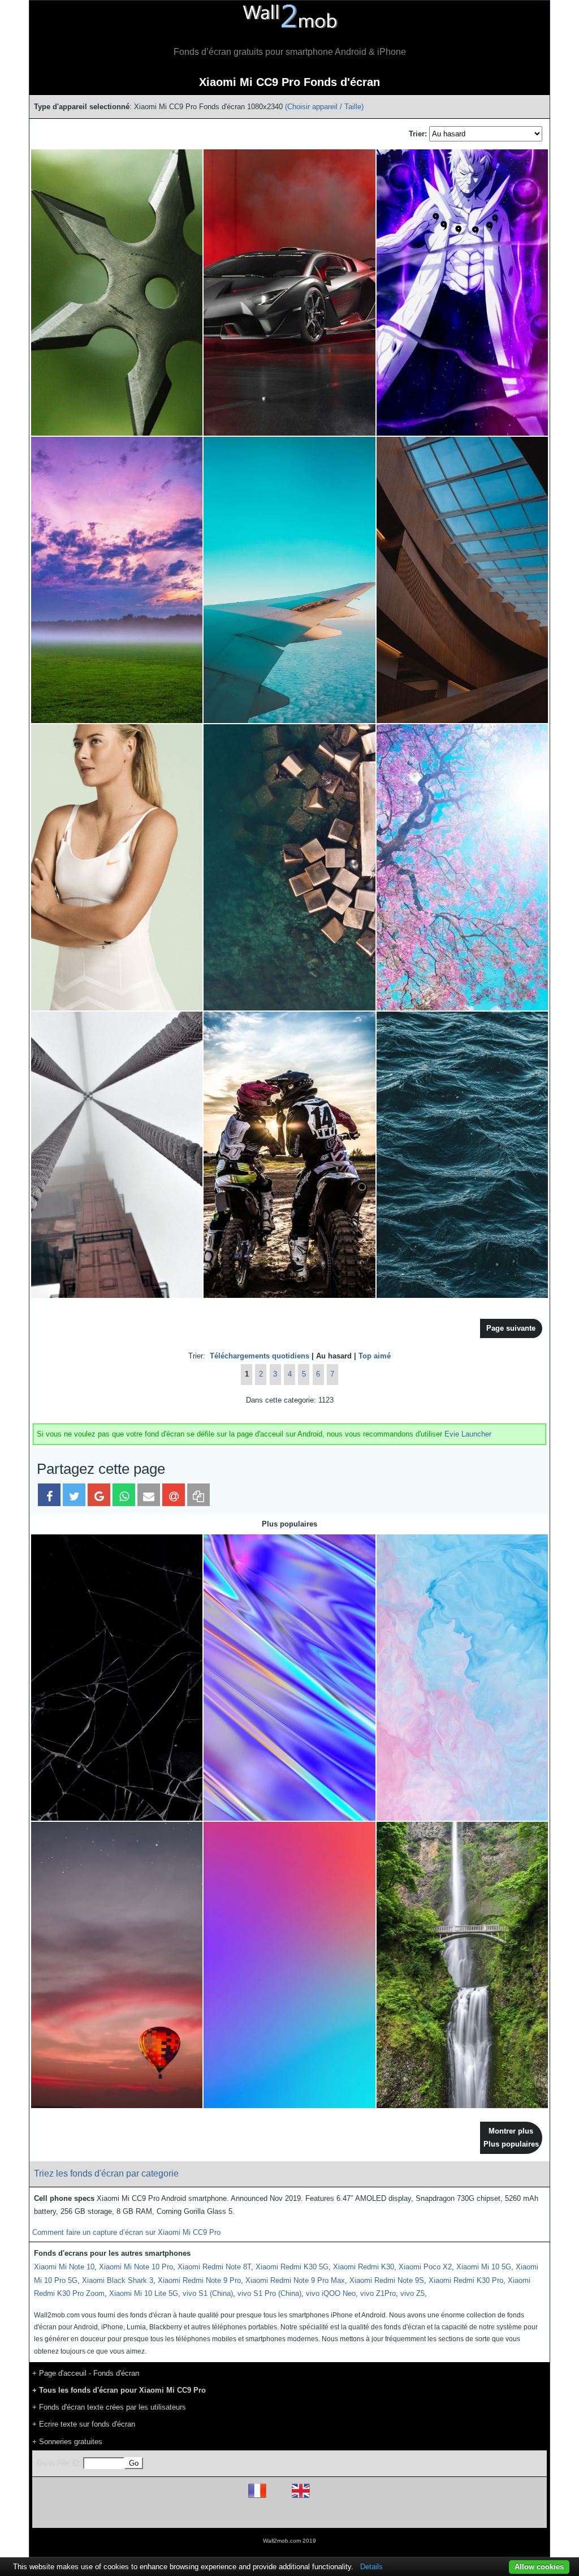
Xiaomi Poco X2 (425, 2267)
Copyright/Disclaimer (275, 2515)
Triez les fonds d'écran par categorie (106, 2173)
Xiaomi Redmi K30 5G (292, 2267)
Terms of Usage (223, 2515)
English (320, 2498)
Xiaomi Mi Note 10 (64, 2267)
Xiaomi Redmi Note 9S (387, 2280)
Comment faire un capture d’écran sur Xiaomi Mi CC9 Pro (126, 2232)
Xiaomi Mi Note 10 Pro (136, 2267)
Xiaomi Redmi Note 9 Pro (199, 2280)
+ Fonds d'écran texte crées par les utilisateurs (109, 2407)
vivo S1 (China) (208, 2293)
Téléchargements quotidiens (260, 1356)
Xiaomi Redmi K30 (364, 2267)
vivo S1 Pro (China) (269, 2293)
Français (278, 2498)
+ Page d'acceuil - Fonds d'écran (86, 2373)
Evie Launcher (468, 1434)
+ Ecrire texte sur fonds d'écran (84, 2424)
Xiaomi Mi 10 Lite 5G (144, 2293)
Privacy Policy (324, 2515)
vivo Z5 (412, 2293)
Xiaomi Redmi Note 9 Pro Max (295, 2280)
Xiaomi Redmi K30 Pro (466, 2280)
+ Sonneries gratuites (67, 2442)
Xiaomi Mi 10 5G (484, 2267)
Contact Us (362, 2515)
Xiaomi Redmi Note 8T (214, 2267)
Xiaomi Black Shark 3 (118, 2280)
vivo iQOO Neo (331, 2293)
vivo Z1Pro (378, 2293)
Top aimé (375, 1356)
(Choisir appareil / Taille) (324, 107)
